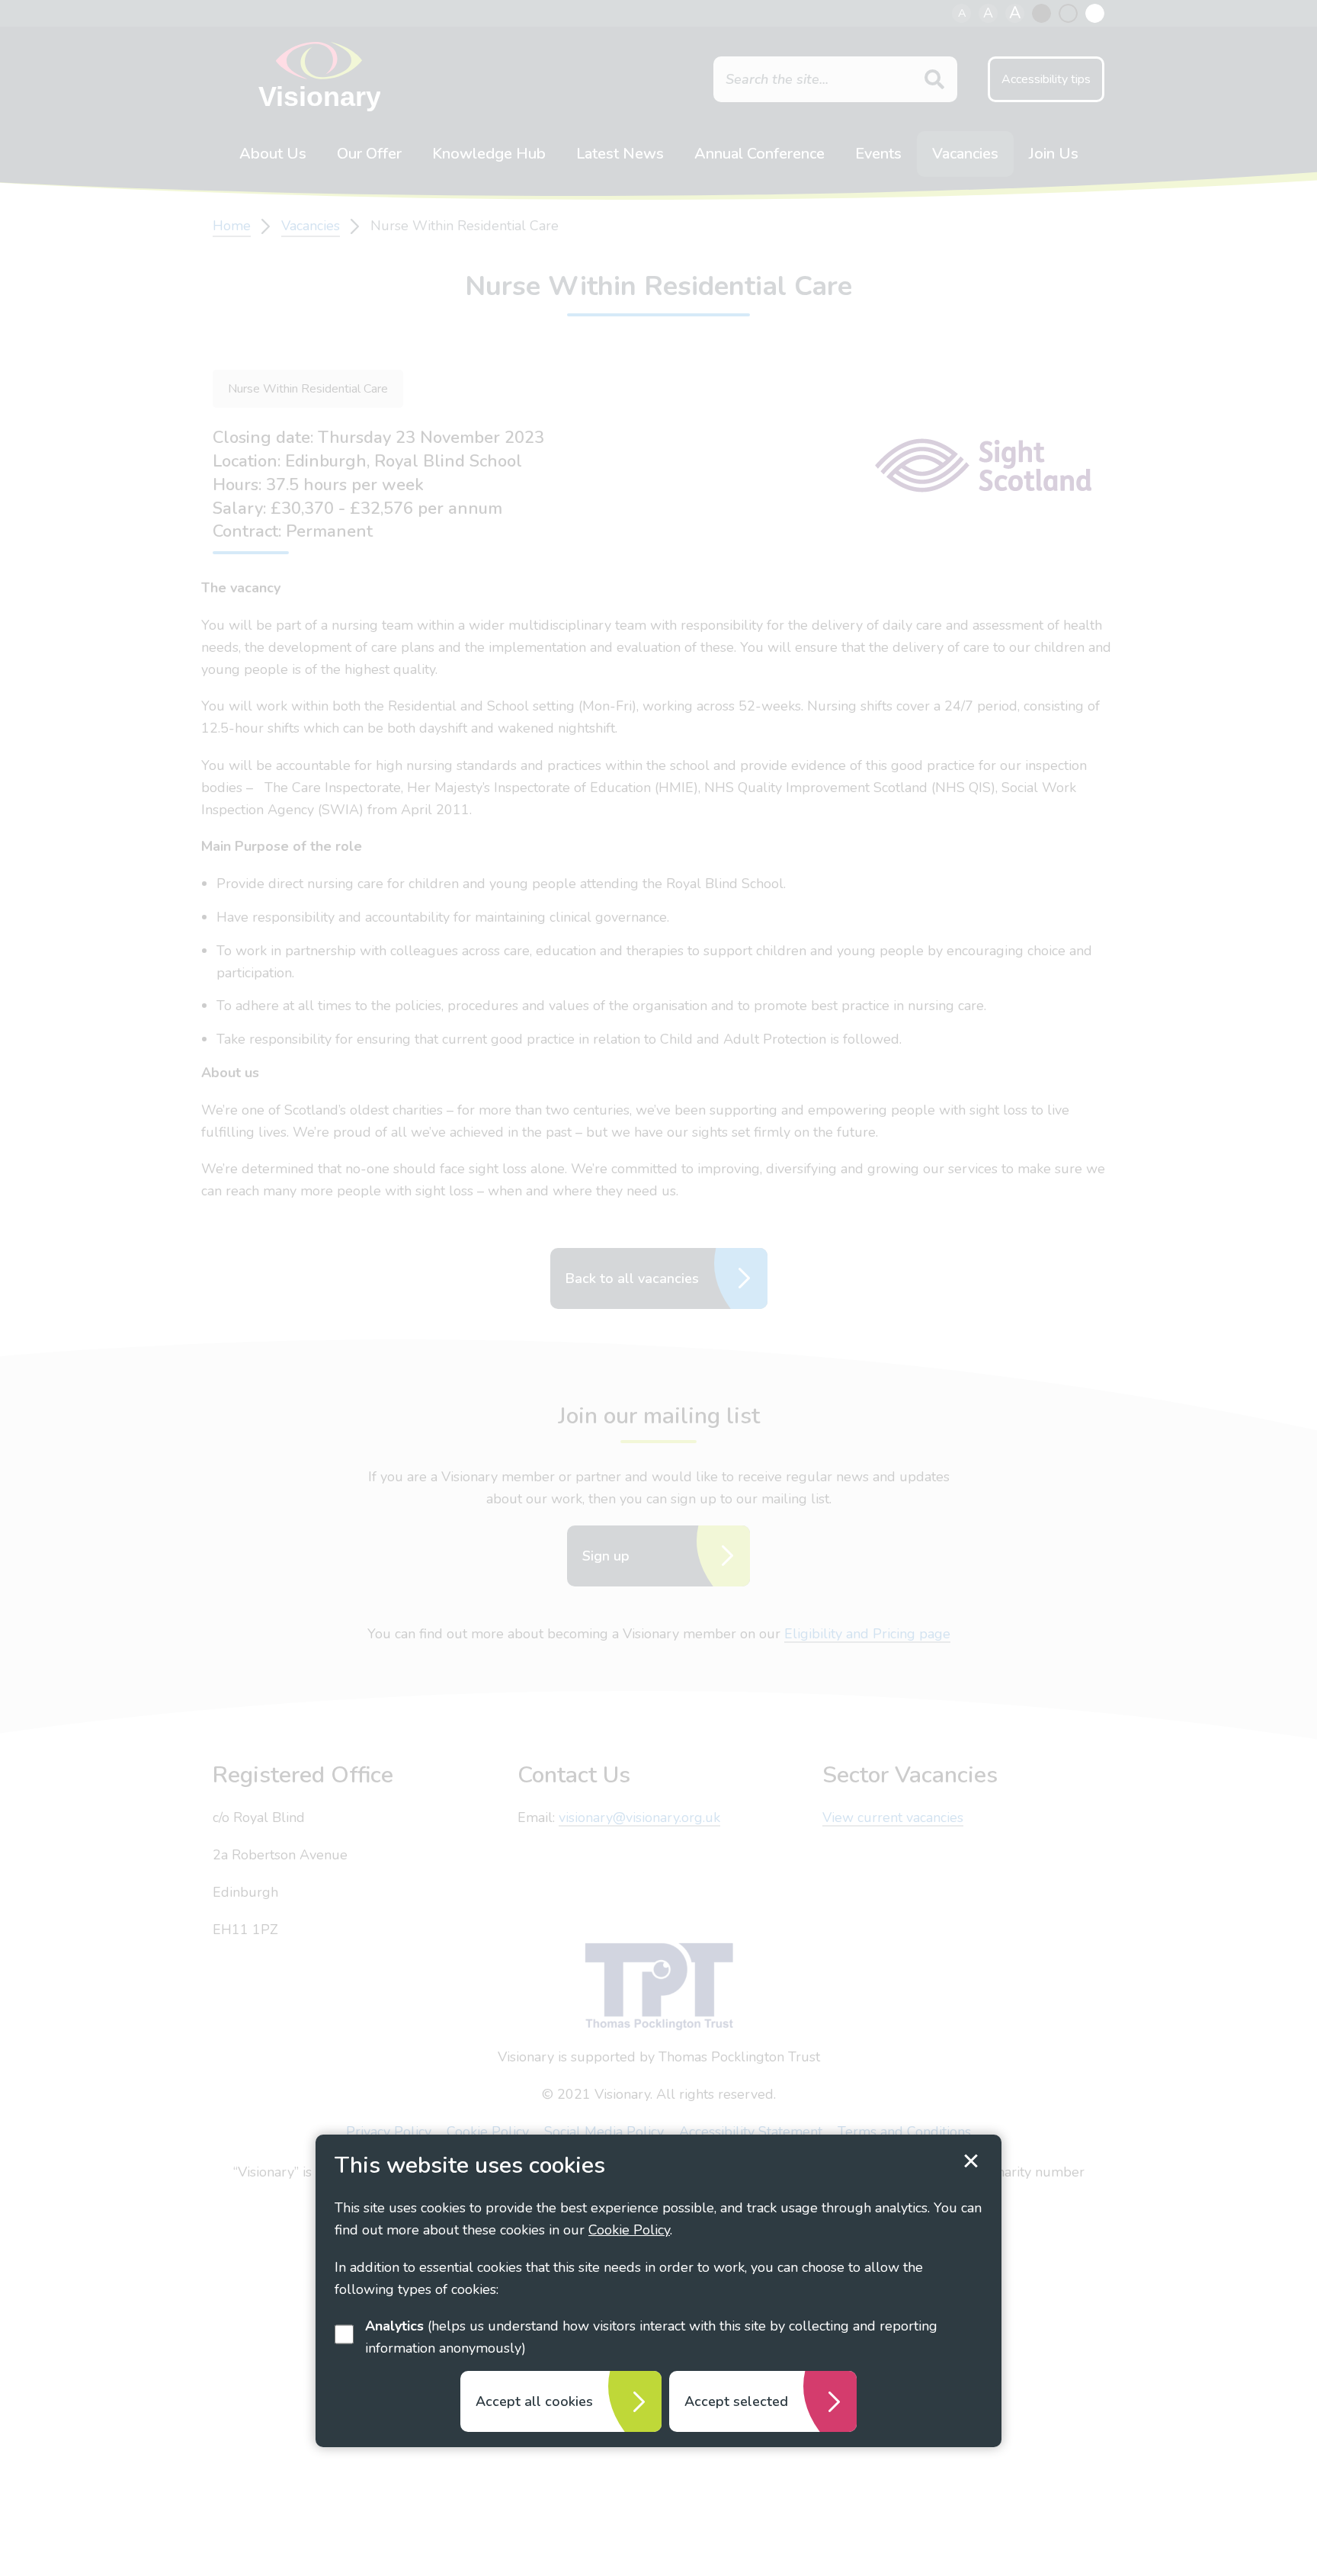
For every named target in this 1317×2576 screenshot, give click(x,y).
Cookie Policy (629, 2230)
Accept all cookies (534, 2401)
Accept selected (736, 2401)
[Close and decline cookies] (971, 2161)
